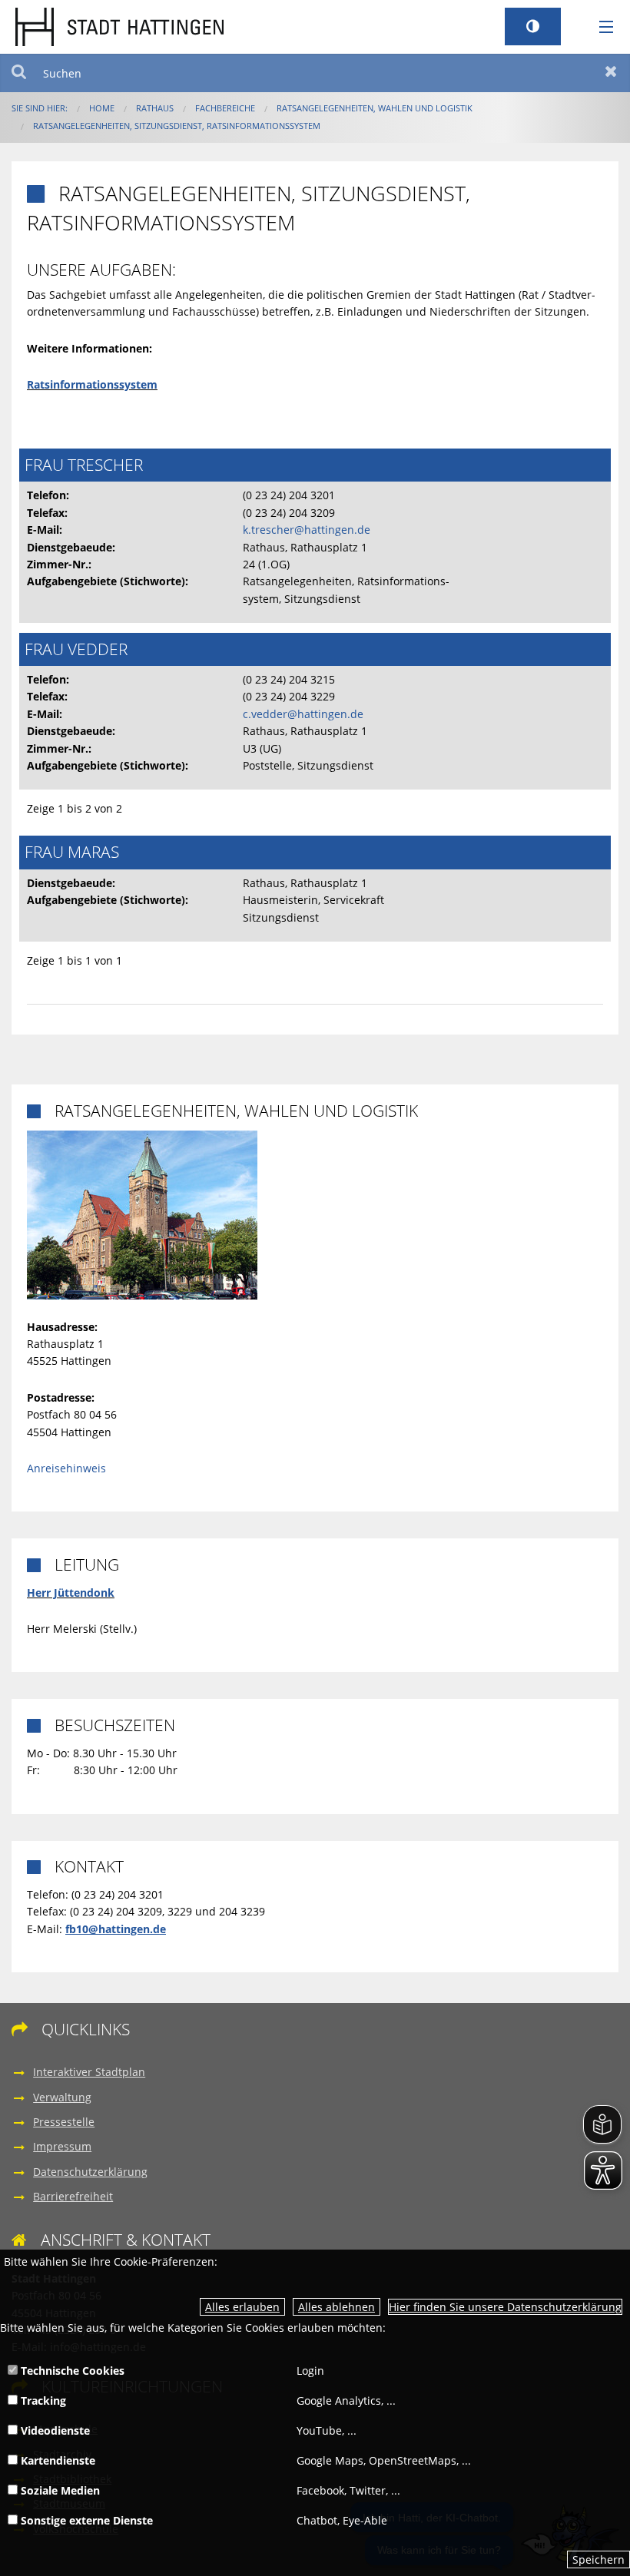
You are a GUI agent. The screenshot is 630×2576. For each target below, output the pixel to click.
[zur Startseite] (119, 26)
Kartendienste (56, 2460)
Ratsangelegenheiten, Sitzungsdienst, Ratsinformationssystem (177, 126)
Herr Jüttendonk (71, 1593)
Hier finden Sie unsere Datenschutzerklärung (505, 2307)
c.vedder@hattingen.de (303, 714)
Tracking (42, 2401)
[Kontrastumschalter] (533, 26)
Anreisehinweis (66, 1468)
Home (102, 108)
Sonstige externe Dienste (85, 2520)
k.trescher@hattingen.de (307, 530)
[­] (601, 28)
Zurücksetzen (611, 73)
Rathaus (155, 108)
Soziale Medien (59, 2490)
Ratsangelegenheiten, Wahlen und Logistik (375, 108)
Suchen (19, 73)
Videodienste (54, 2430)
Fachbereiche (225, 108)
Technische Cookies (71, 2371)
